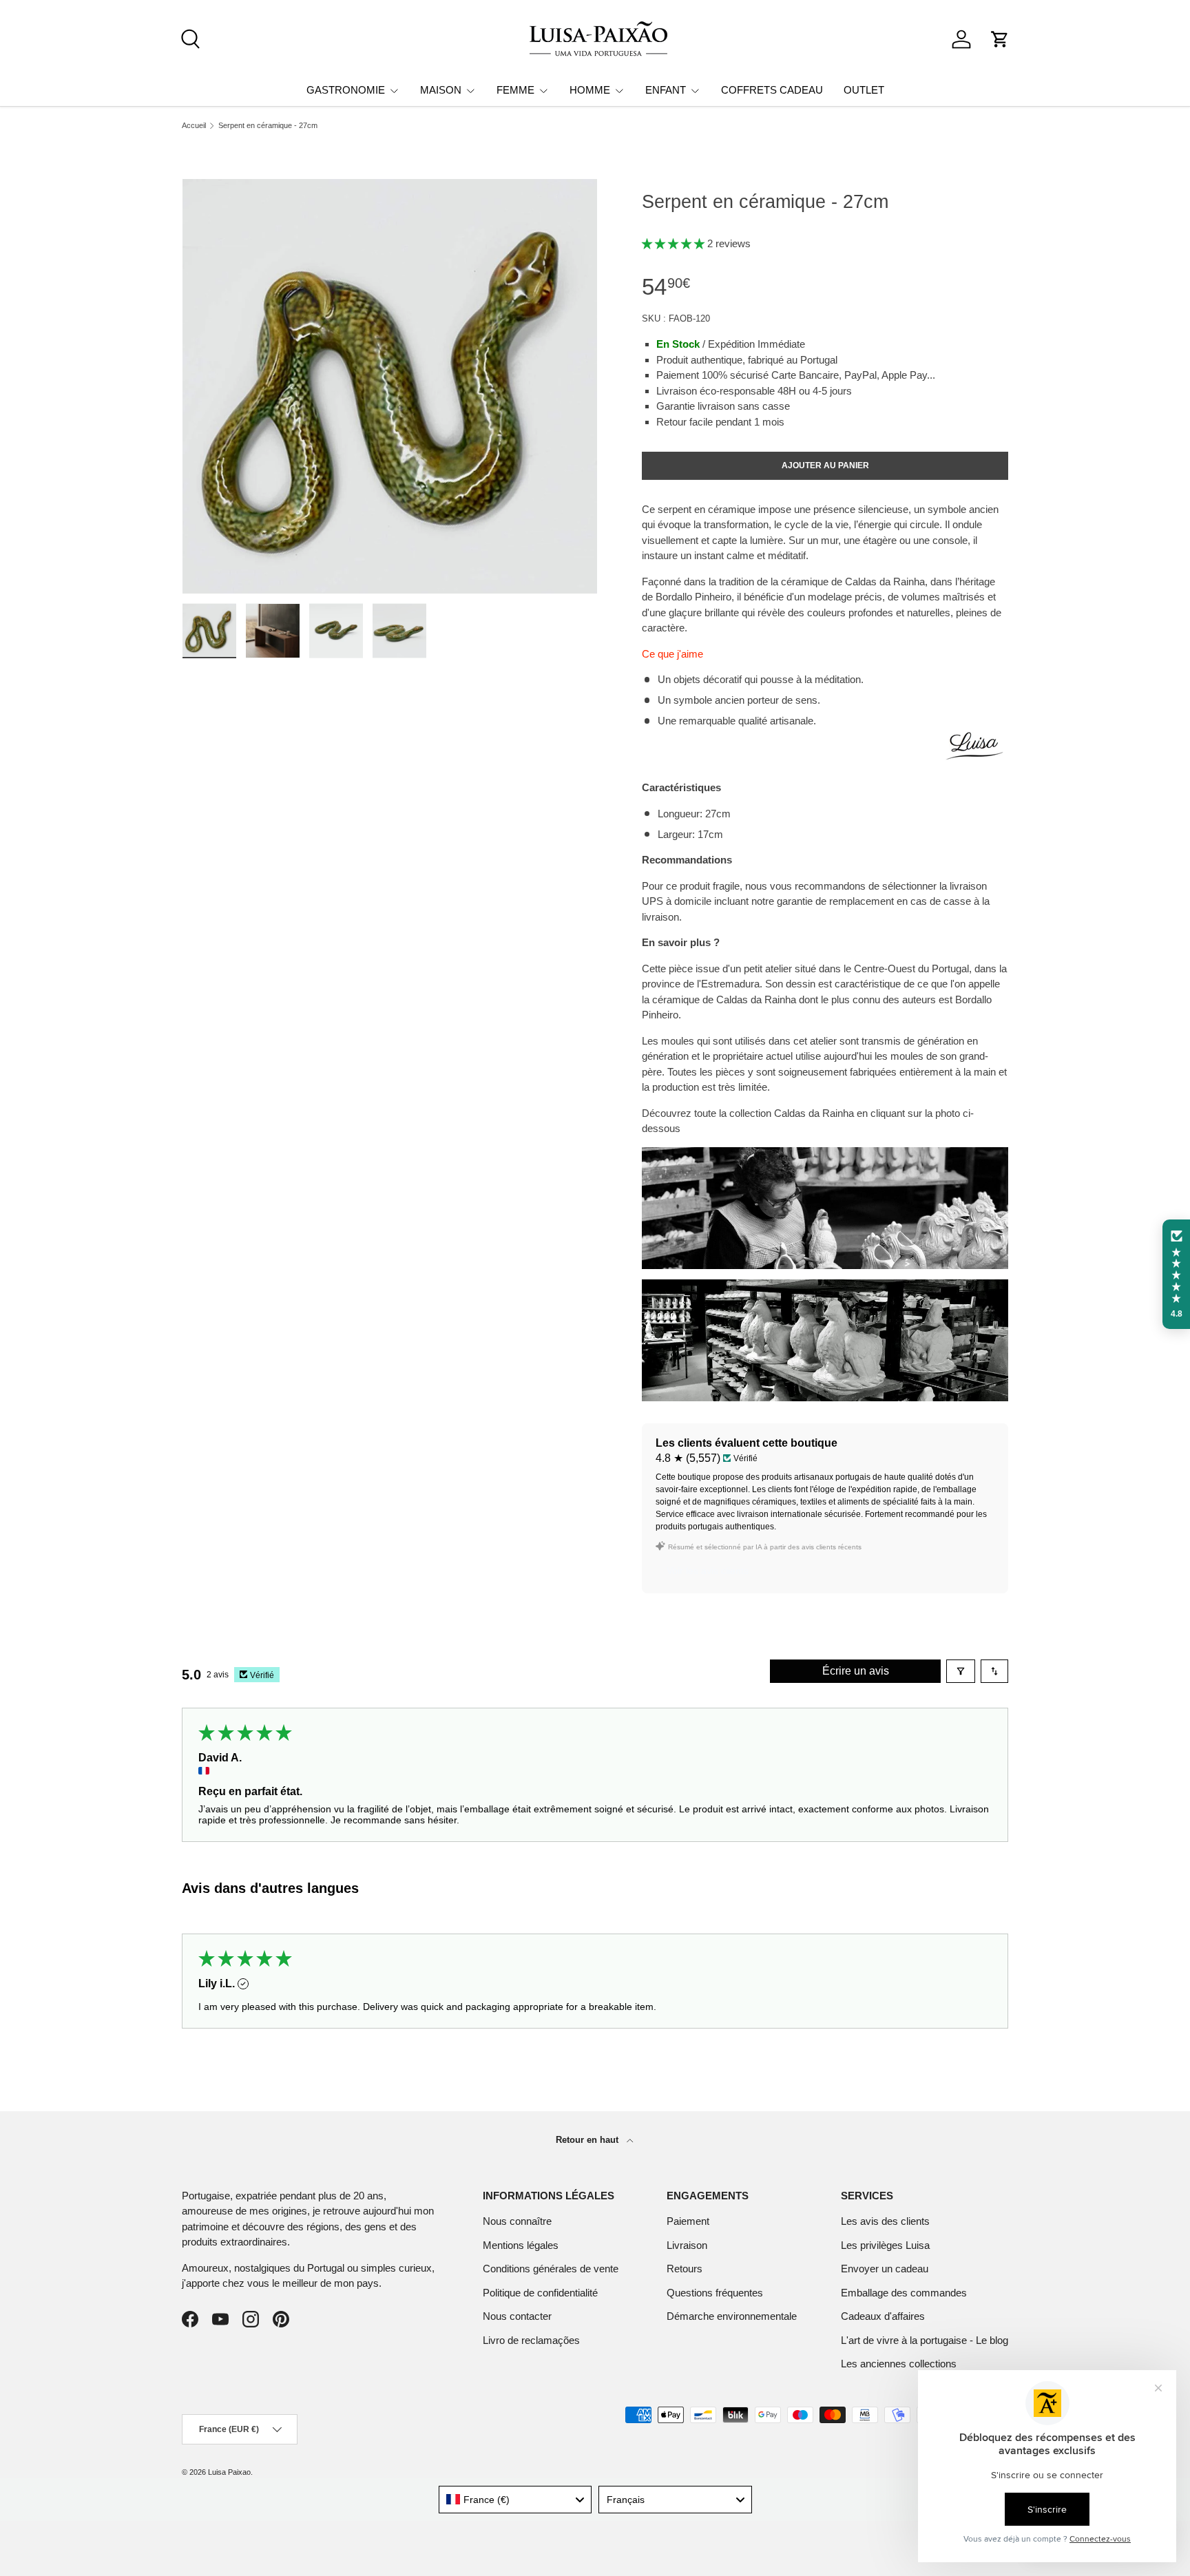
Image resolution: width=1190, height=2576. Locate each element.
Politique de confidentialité (540, 2293)
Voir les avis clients (708, 1571)
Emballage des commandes (904, 2293)
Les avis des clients (885, 2221)
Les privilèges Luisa (885, 2245)
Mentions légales (521, 2245)
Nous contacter (517, 2316)
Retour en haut (588, 2140)
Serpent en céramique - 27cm (268, 126)
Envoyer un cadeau (885, 2269)
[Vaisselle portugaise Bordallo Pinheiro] (825, 1287)
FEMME (515, 90)
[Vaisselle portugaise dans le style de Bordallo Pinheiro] (825, 1154)
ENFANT (666, 90)
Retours (685, 2269)
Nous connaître (517, 2221)
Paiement (688, 2221)
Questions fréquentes (715, 2293)
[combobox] (515, 2500)
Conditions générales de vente (551, 2269)
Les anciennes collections (899, 2364)
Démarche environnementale (732, 2316)
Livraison (687, 2245)
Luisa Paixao (229, 2472)
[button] (1000, 39)
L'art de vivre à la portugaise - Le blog (925, 2340)
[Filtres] (961, 1671)
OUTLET (864, 90)
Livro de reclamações (531, 2340)
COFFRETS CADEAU (772, 90)
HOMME (590, 90)
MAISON (441, 90)
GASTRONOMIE (346, 90)
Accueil (194, 126)
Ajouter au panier (825, 465)
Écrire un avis (856, 1671)
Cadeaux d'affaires (883, 2316)
